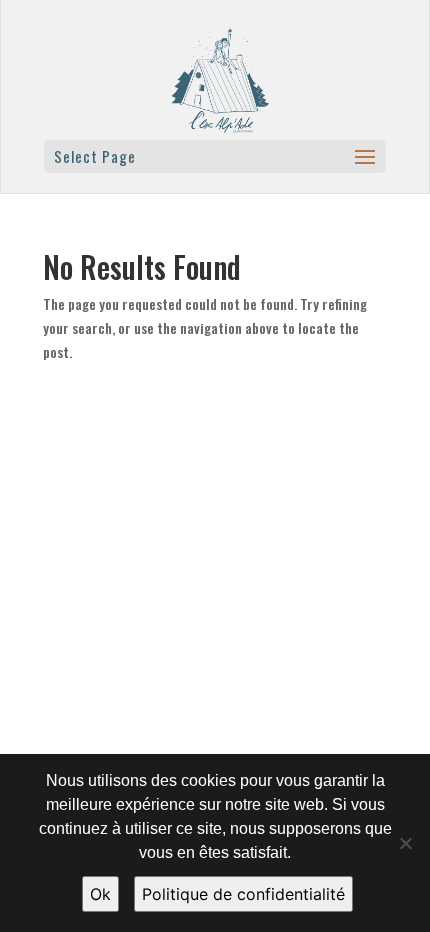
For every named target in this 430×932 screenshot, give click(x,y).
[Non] (405, 843)
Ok (100, 894)
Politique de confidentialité (243, 894)
